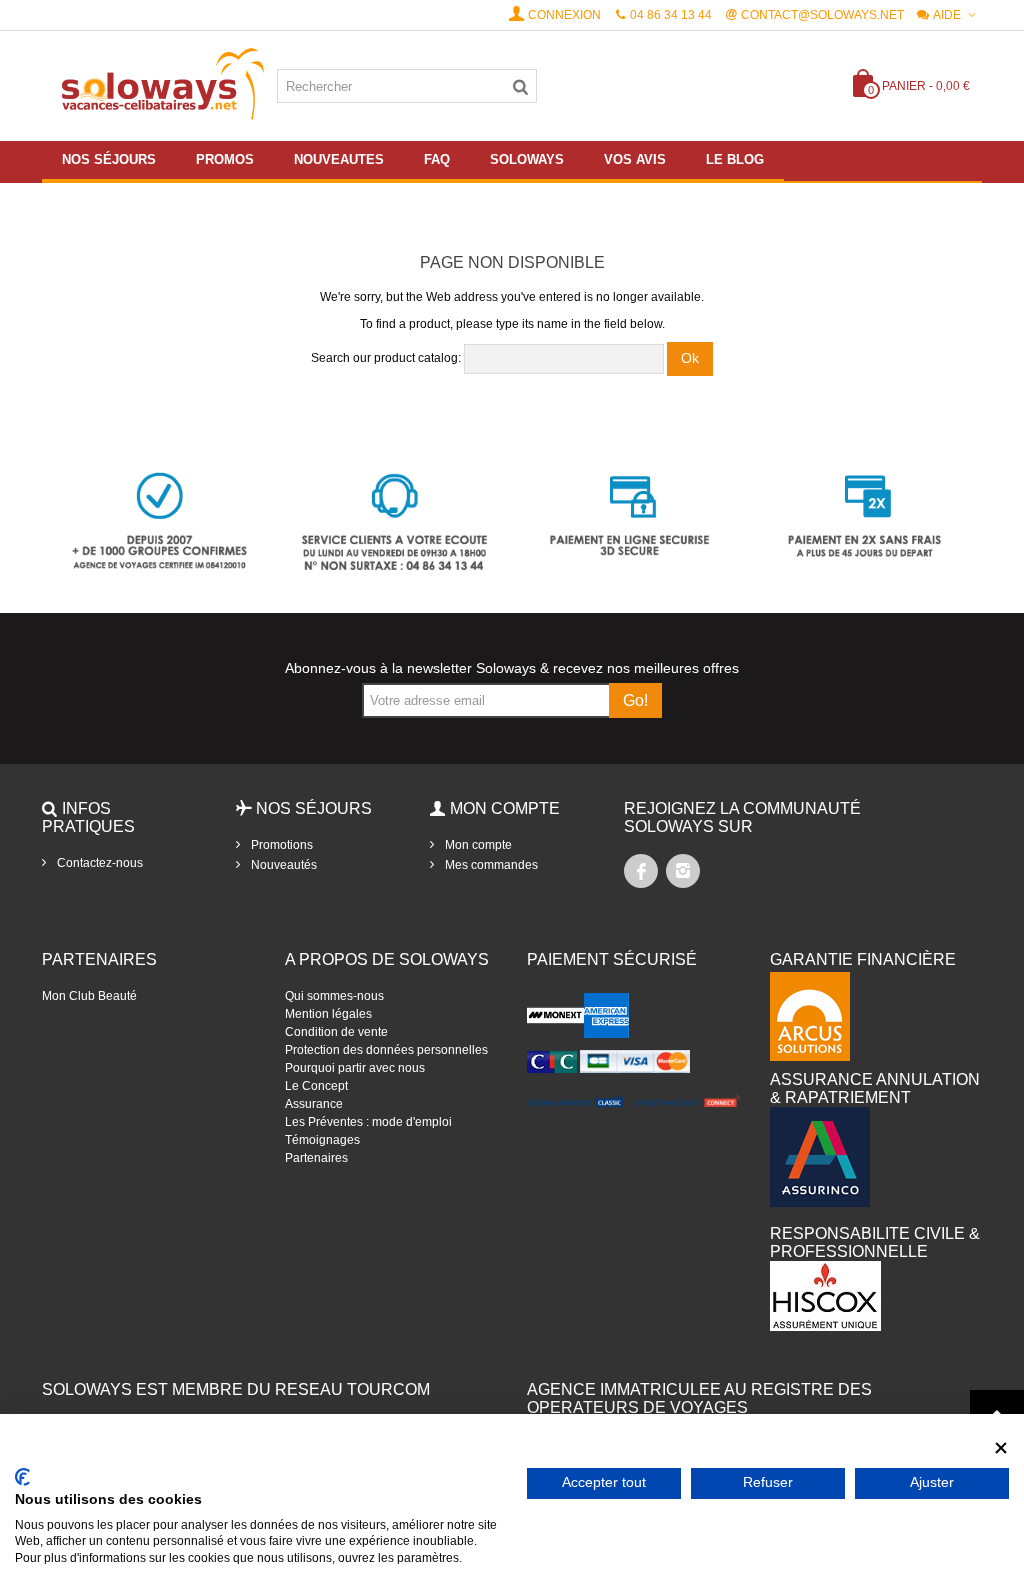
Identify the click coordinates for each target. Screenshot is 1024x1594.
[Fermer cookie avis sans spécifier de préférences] (1001, 1448)
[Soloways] (159, 85)
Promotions (280, 845)
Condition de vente (336, 1032)
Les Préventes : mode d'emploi (368, 1122)
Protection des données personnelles (386, 1050)
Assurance (314, 1104)
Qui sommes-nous (334, 996)
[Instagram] (683, 871)
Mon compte (477, 845)
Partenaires (316, 1158)
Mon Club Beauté (89, 996)
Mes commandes (490, 865)
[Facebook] (641, 871)
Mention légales (328, 1014)
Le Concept (316, 1086)
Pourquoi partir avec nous (355, 1068)
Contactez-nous (98, 863)
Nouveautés (282, 865)
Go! (635, 700)
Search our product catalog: (386, 358)
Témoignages (322, 1140)
